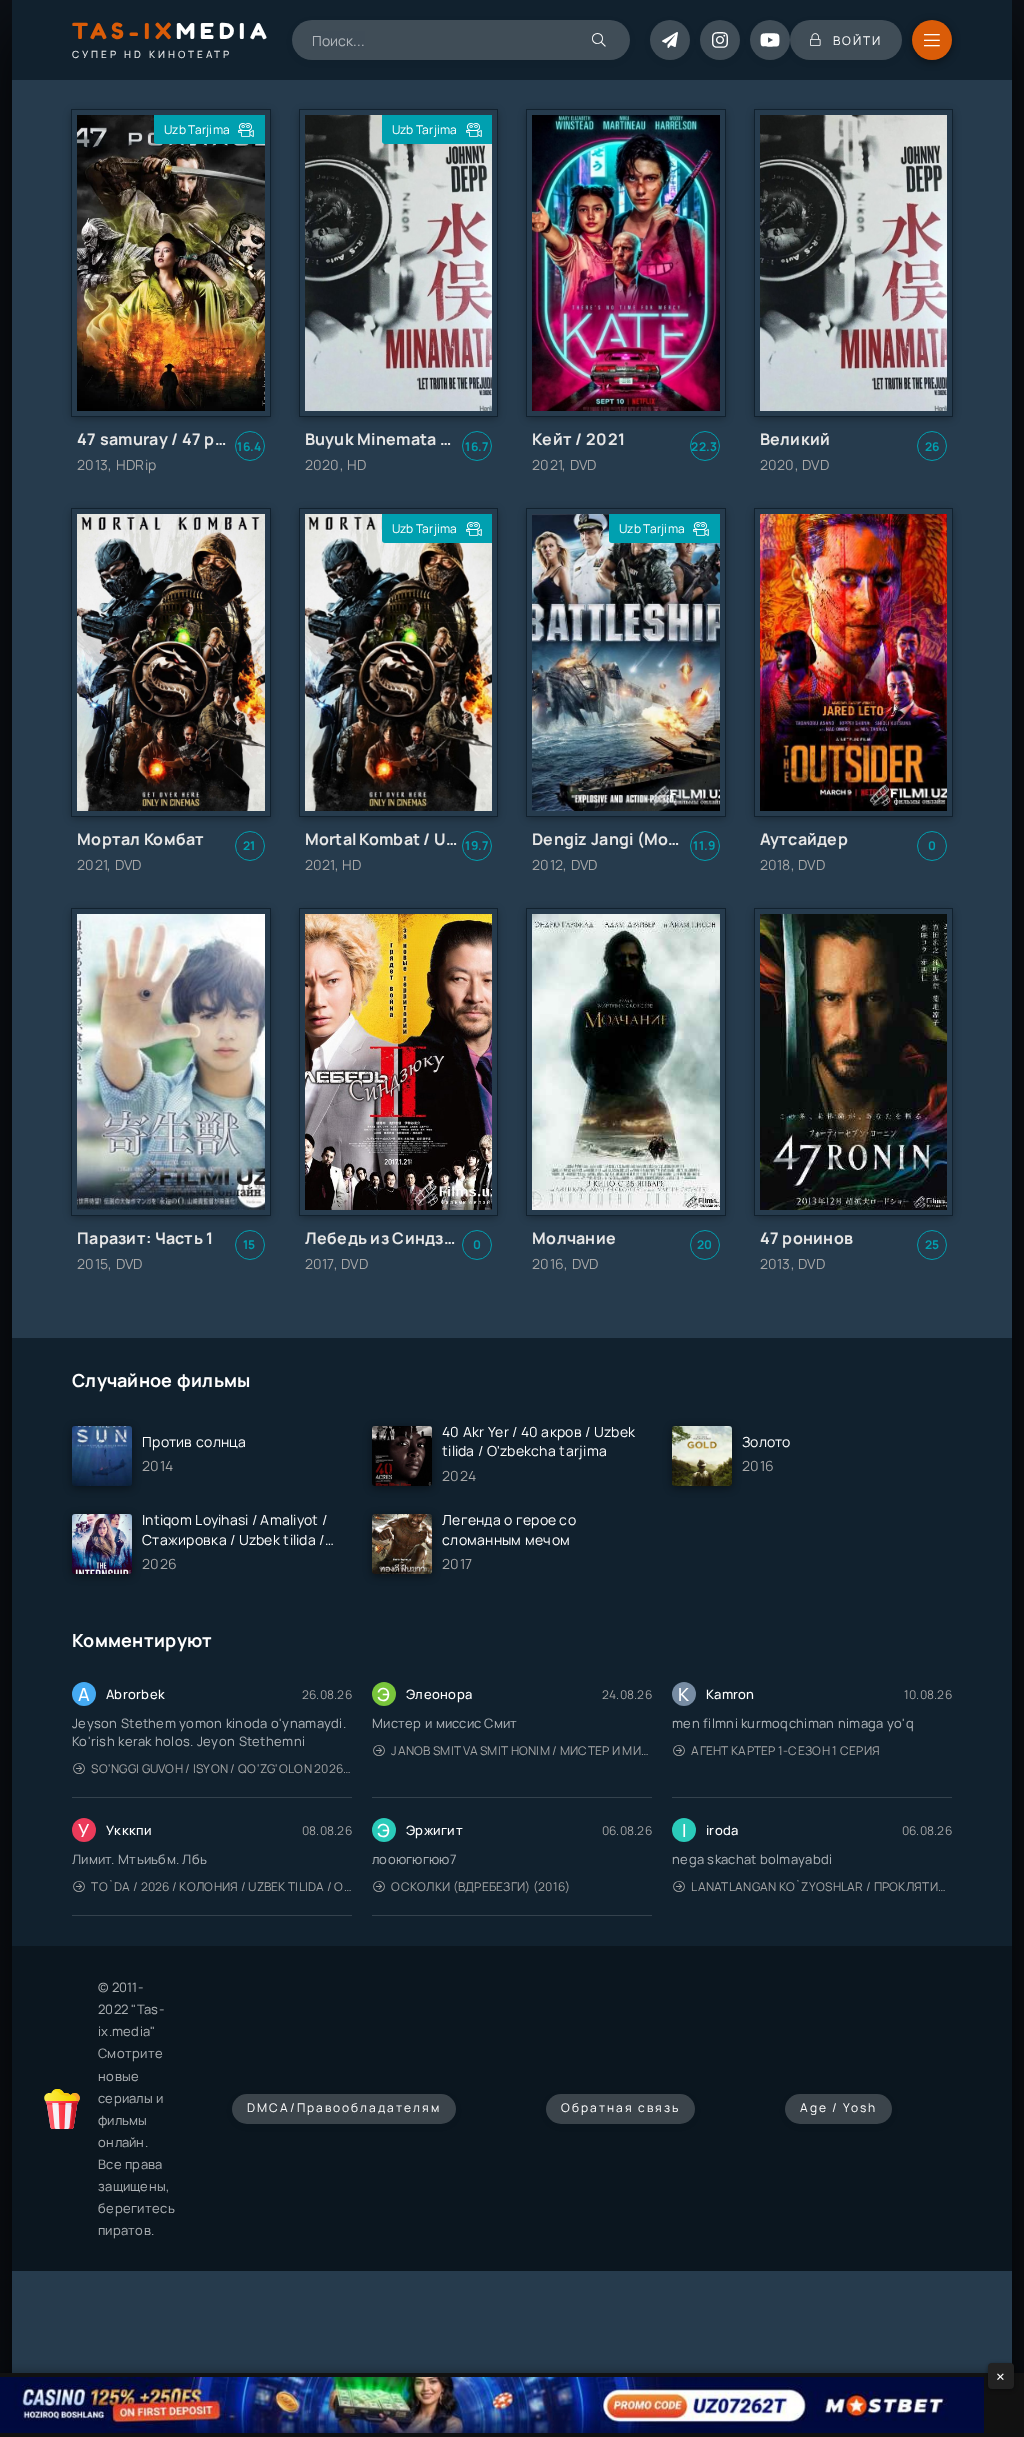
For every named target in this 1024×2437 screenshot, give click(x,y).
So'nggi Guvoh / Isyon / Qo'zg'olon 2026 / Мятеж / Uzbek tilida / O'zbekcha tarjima (221, 1768)
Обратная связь (620, 2107)
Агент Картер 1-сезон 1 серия (785, 1750)
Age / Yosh (838, 2107)
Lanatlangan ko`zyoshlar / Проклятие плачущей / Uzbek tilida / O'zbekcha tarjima (821, 1886)
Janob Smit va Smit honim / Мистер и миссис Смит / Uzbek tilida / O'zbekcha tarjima (521, 1750)
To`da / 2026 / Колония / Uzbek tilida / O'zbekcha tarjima (221, 1886)
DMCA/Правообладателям (344, 2107)
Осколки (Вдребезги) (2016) (480, 1886)
